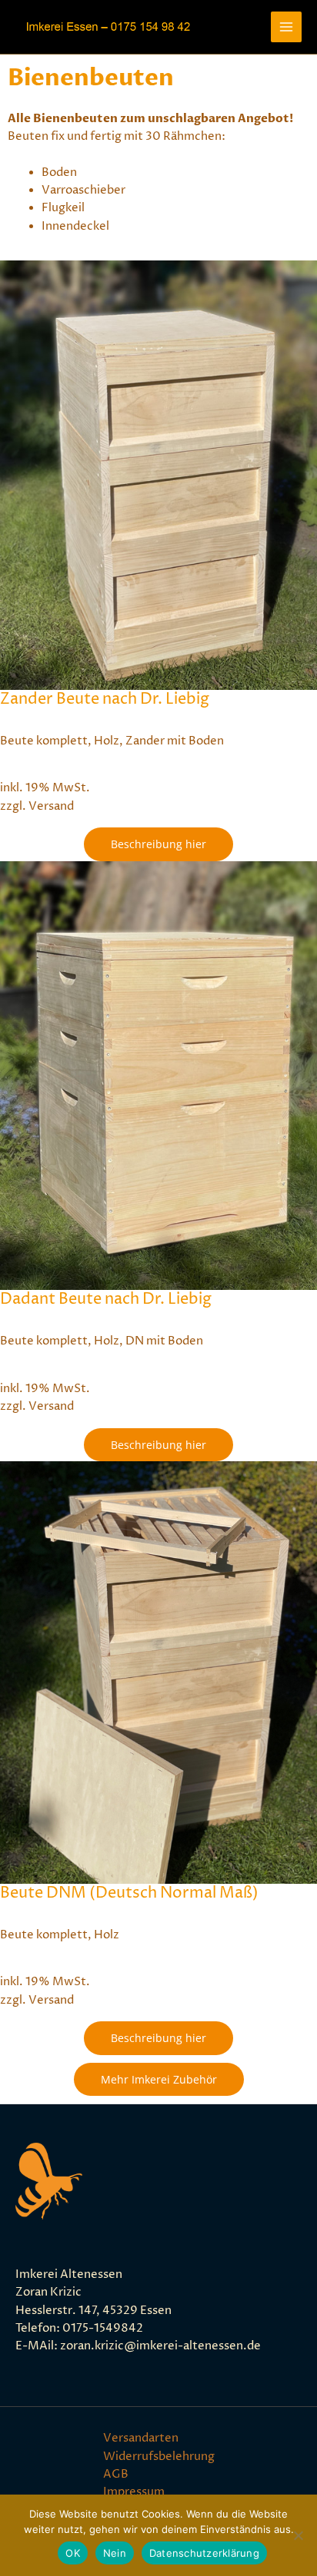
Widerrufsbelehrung (159, 2457)
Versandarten (141, 2438)
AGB (116, 2475)
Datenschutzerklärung (204, 2553)
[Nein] (298, 2535)
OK (73, 2553)
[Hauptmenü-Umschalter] (286, 27)
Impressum (134, 2492)
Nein (115, 2553)
